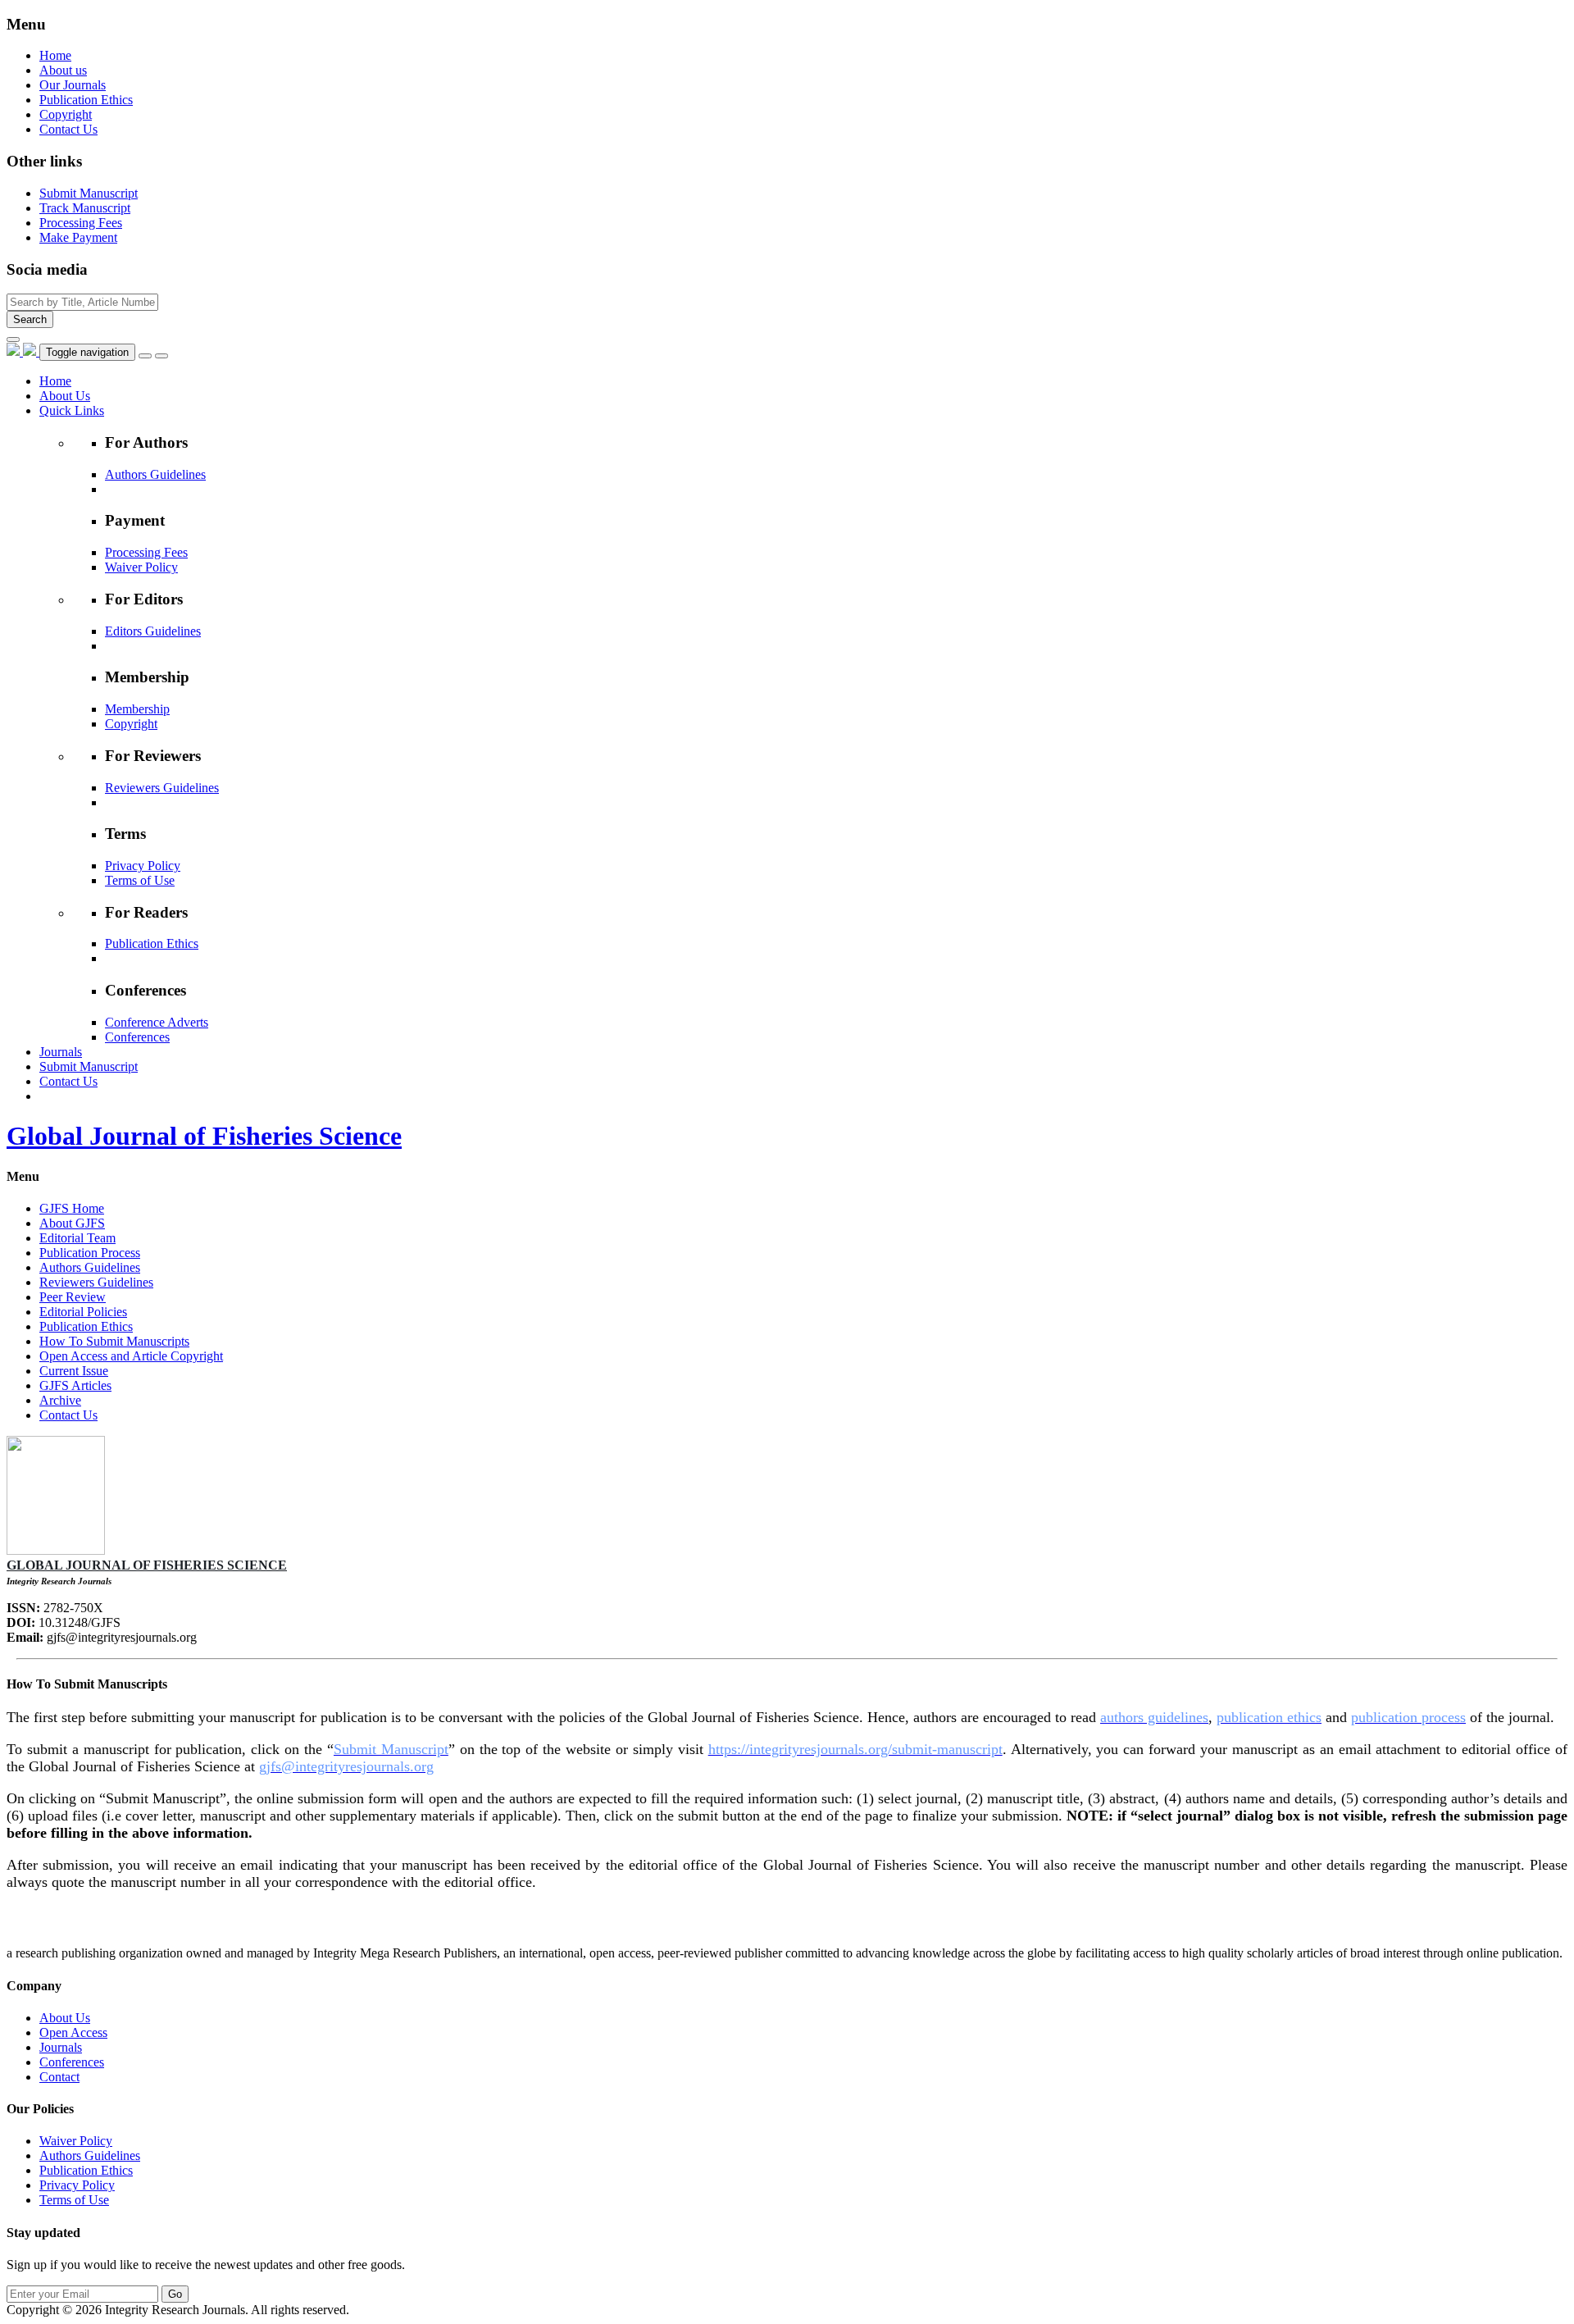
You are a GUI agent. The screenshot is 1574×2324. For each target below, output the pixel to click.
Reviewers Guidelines (162, 788)
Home (55, 55)
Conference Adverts (157, 1022)
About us (63, 70)
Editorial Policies (83, 1312)
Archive (60, 1400)
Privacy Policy (143, 866)
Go (175, 2294)
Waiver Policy (141, 567)
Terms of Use (140, 880)
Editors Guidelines (153, 631)
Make (78, 237)
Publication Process (90, 1253)
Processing (81, 223)
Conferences (137, 1037)
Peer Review (73, 1297)
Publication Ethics (86, 100)
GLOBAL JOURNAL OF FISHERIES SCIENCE (147, 1565)
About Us (65, 2018)
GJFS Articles (75, 1385)
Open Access (73, 2032)
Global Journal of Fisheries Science (204, 1136)
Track (85, 208)
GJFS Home (72, 1208)
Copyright (66, 114)
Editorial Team (77, 1238)
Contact (59, 2077)
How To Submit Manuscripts (114, 1341)
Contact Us (68, 129)
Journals (61, 2047)
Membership (137, 709)
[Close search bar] (13, 339)
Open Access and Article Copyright (131, 1356)
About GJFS (72, 1223)
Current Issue (74, 1371)
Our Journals (73, 85)
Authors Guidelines (155, 474)
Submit (89, 193)
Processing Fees (146, 552)
